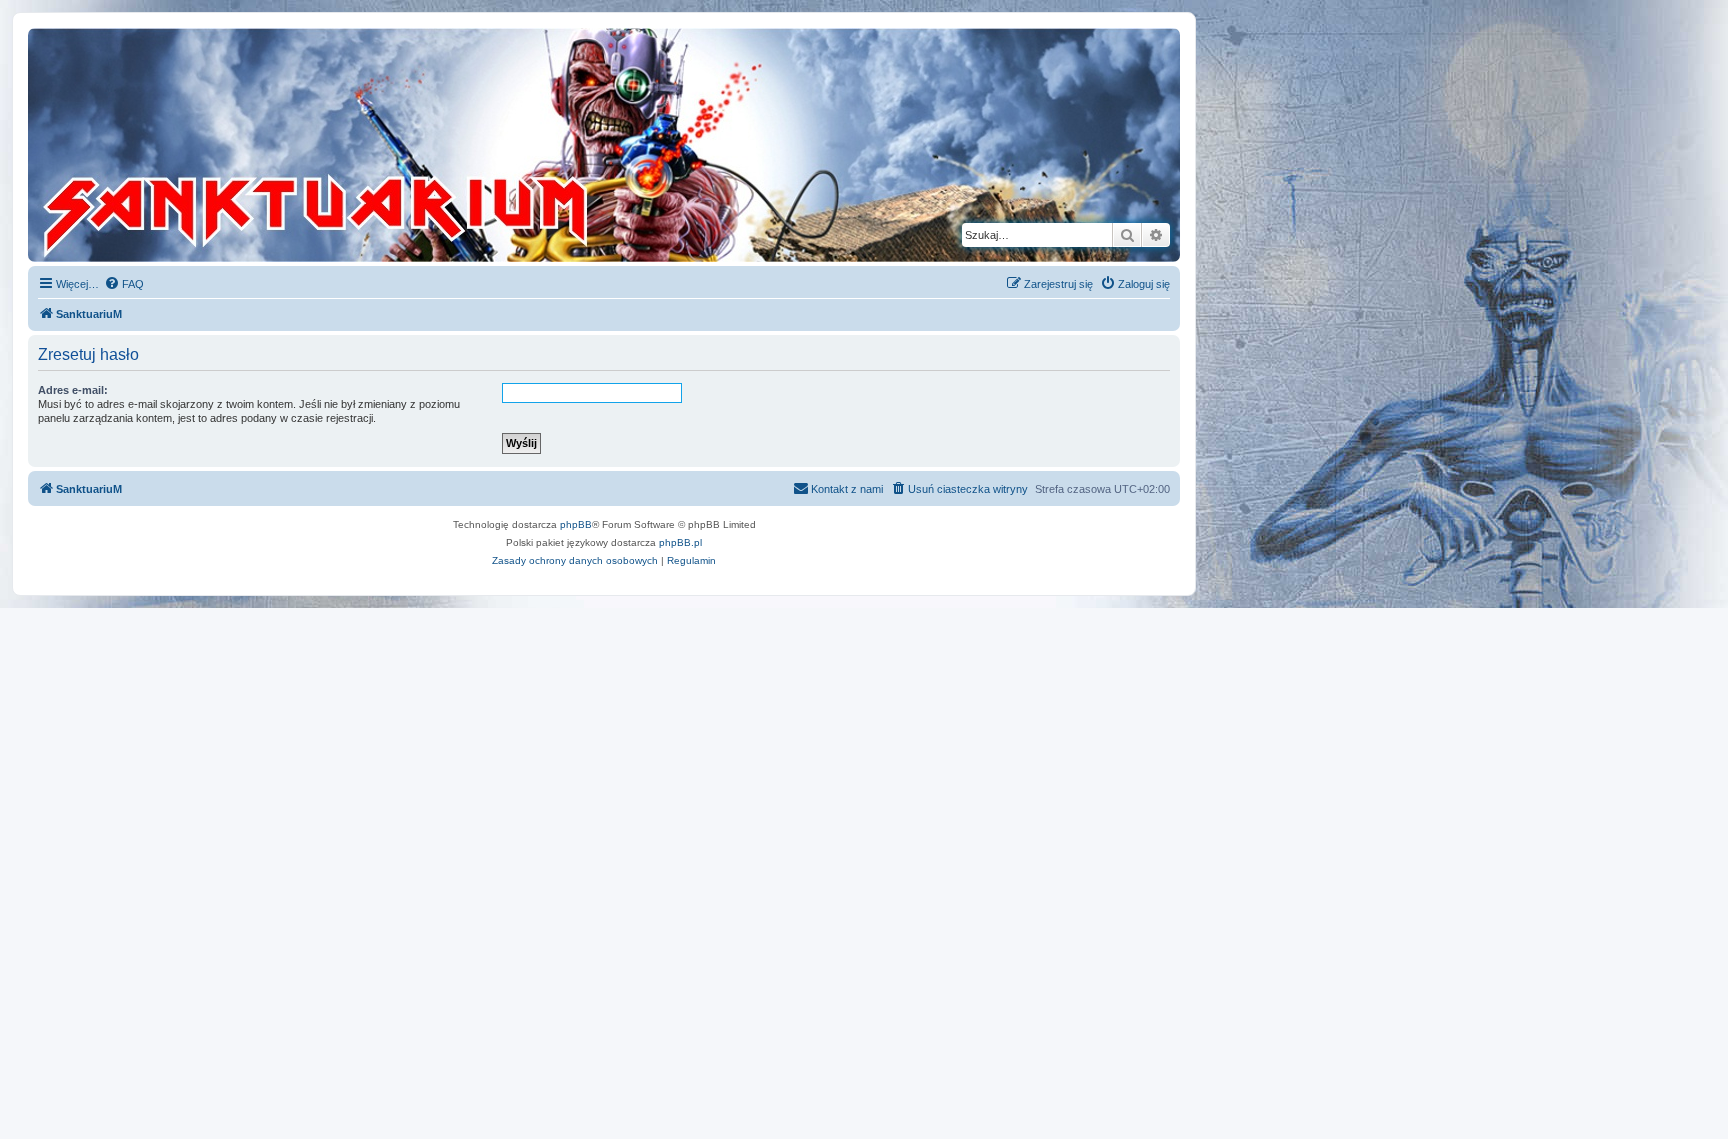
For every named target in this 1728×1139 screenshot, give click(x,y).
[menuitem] (124, 284)
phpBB (576, 524)
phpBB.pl (680, 542)
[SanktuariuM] (409, 145)
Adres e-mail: (73, 390)
